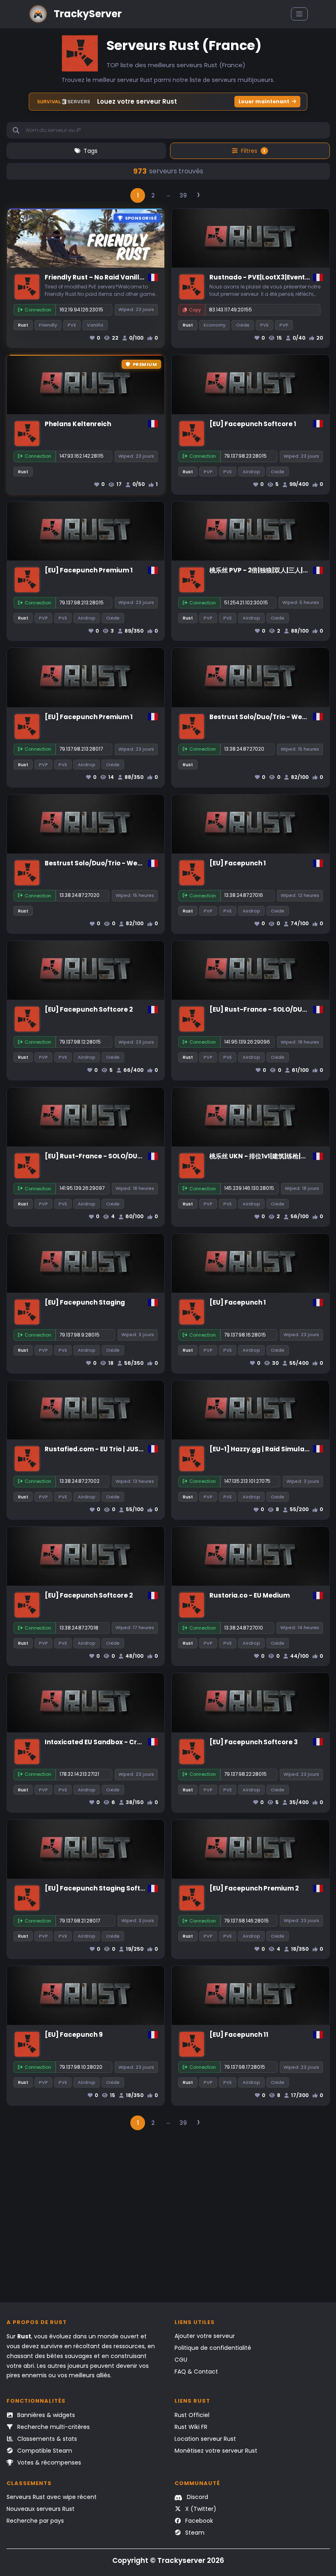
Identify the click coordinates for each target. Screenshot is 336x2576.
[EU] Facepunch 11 (239, 2035)
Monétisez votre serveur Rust (216, 2451)
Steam (194, 2533)
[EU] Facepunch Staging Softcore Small (110, 1888)
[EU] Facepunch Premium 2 (254, 1888)
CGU (181, 2360)
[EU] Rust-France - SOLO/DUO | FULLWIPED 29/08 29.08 (133, 1156)
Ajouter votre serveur (205, 2336)
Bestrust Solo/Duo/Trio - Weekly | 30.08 (109, 863)
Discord (197, 2497)
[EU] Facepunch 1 (238, 863)
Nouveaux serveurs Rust (41, 2509)
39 (183, 195)
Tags (91, 151)
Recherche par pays (35, 2521)
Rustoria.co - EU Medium (250, 1595)
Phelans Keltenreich (78, 424)
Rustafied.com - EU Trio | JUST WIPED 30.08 (114, 1449)
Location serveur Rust (205, 2439)
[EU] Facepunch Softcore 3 (254, 1742)
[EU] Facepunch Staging (85, 1302)
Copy (195, 310)
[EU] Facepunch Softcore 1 (253, 424)
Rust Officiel (192, 2415)
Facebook (198, 2521)
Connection (38, 310)
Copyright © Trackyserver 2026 (168, 2560)
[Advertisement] (168, 2220)
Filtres (253, 151)
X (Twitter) (200, 2509)
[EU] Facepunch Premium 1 (89, 570)
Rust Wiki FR (191, 2427)
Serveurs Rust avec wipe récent (52, 2497)
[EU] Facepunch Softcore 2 (89, 1009)
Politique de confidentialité (213, 2348)
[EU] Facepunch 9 (74, 2035)
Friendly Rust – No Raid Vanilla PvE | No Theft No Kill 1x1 (133, 277)
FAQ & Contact (196, 2372)
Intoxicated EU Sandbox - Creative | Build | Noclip (125, 1742)
